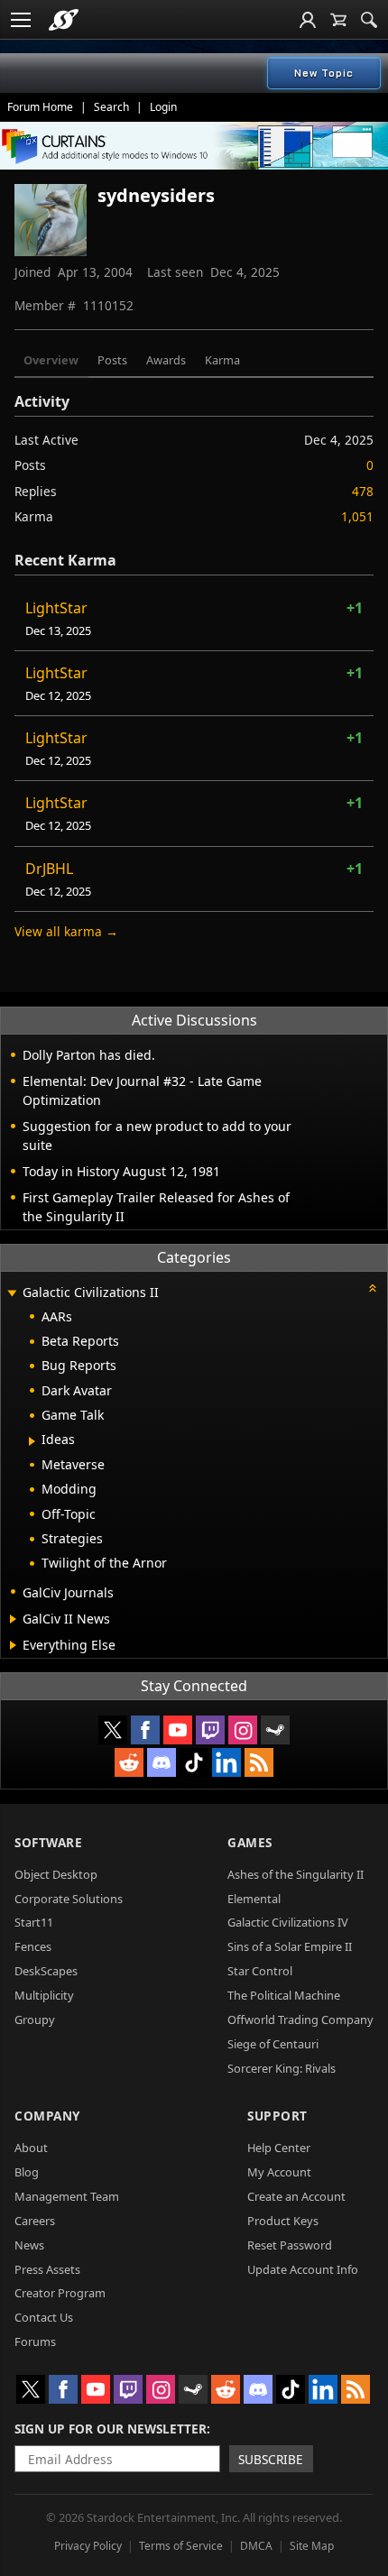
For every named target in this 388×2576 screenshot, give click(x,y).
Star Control (260, 1971)
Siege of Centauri (273, 2044)
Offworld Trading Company (300, 2019)
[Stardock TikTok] (194, 1762)
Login (163, 107)
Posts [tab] (112, 360)
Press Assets (47, 2269)
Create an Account (296, 2196)
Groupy (35, 2019)
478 (363, 491)
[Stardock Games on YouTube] (178, 1730)
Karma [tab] (222, 360)
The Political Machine (284, 1995)
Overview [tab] (51, 360)
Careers (35, 2221)
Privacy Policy (88, 2546)
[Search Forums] (369, 20)
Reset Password (290, 2245)
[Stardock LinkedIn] (226, 1762)
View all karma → (66, 931)
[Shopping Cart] (338, 20)
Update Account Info (303, 2269)
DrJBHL (49, 869)
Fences (33, 1946)
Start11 (34, 1922)
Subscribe (271, 2459)
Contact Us (44, 2317)
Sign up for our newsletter (111, 2429)
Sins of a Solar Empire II (290, 1946)
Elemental (254, 1899)
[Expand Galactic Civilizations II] (12, 1294)
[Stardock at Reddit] (129, 1762)
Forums (35, 2341)
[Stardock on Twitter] (113, 1730)
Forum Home (40, 107)
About (31, 2148)
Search (111, 107)
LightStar (56, 608)
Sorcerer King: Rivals (282, 2068)
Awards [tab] (166, 360)
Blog (27, 2172)
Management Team (67, 2196)
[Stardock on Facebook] (145, 1730)
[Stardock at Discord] (162, 1762)
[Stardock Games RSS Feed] (259, 1762)
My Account (279, 2172)
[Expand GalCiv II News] (13, 1619)
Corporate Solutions (69, 1899)
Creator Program (60, 2293)
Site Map (312, 2546)
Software (48, 1842)
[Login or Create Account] (308, 20)
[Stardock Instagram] (243, 1730)
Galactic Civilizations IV (288, 1922)
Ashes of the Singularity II (296, 1874)
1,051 (357, 516)
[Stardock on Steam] (275, 1730)
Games (250, 1842)
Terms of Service (181, 2546)
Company (47, 2116)
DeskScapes (46, 1971)
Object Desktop (56, 1874)
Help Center (279, 2148)
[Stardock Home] (64, 20)
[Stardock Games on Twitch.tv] (210, 1730)
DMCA (256, 2546)
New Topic (324, 73)
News (29, 2245)
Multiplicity (44, 1995)
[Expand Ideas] (32, 1441)
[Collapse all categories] (373, 1288)
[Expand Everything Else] (13, 1645)
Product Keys (283, 2221)
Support (277, 2116)
